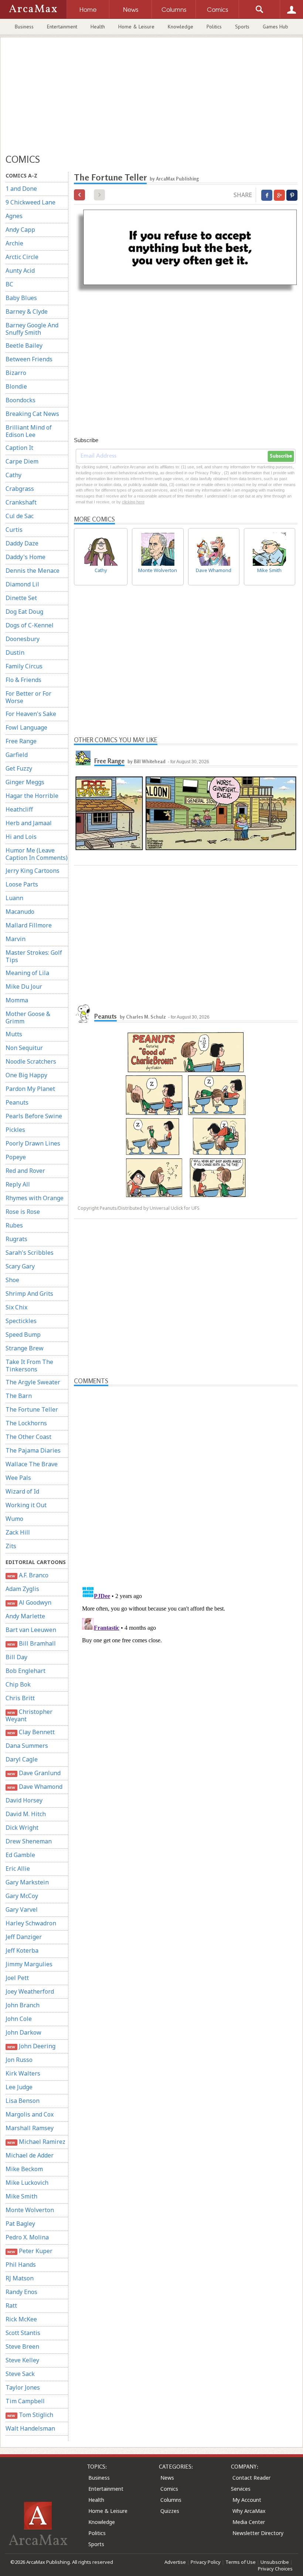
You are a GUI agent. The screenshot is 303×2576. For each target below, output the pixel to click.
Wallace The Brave (32, 1464)
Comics (169, 2489)
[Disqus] (186, 1676)
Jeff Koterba (22, 1950)
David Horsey (24, 1800)
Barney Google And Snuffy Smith (32, 329)
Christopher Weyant (29, 1715)
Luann (14, 898)
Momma (17, 1000)
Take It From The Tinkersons (29, 1366)
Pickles (15, 1130)
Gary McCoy (22, 1896)
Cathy (13, 475)
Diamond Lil (22, 584)
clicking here (133, 502)
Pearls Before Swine (34, 1116)
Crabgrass (20, 489)
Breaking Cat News (32, 414)
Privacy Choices (275, 2569)
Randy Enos (21, 2292)
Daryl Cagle (22, 1759)
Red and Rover (25, 1171)
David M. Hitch (26, 1814)
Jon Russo (19, 2060)
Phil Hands (21, 2265)
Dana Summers (27, 1746)
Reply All (18, 1184)
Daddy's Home (25, 557)
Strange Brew (25, 1348)
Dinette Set (21, 598)
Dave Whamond (35, 1787)
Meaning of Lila (27, 973)
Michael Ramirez (36, 2142)
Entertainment (62, 27)
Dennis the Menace (33, 571)
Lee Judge (19, 2087)
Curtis (14, 530)
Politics (214, 27)
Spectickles (21, 1321)
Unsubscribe (275, 2562)
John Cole (19, 2019)
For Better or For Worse (28, 697)
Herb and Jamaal (29, 823)
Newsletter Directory (258, 2533)
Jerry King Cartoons (33, 871)
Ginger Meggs (25, 782)
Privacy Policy (206, 2562)
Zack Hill (18, 1532)
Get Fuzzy (19, 768)
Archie (14, 243)
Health (98, 27)
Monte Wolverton (30, 2210)
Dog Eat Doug (24, 612)
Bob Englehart (25, 1671)
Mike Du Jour (24, 986)
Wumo (14, 1519)
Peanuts (17, 1102)
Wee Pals (18, 1478)
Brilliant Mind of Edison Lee (29, 431)
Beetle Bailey (24, 345)
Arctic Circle (22, 257)
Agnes (14, 216)
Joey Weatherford (30, 1991)
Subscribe (281, 456)
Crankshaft (21, 502)
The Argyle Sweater (33, 1382)
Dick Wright (22, 1828)
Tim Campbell (25, 2401)
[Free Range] (83, 758)
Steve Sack (20, 2374)
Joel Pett (17, 1978)
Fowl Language (26, 727)
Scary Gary (20, 1266)
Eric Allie (18, 1869)
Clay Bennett (31, 1732)
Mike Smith (21, 2196)
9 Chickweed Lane (30, 202)
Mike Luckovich (27, 2183)
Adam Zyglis (22, 1589)
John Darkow (23, 2032)
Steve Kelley (22, 2360)
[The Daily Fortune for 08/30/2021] (79, 195)
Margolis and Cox (30, 2114)
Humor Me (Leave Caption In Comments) (37, 854)
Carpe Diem (22, 461)
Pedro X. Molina (27, 2237)
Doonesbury (23, 639)
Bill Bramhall (31, 1643)
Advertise (175, 2562)
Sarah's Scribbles (30, 1253)
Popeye (16, 1157)
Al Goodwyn (29, 1602)
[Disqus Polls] (186, 1478)
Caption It (19, 448)
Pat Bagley (20, 2224)
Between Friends (29, 359)
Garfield (17, 755)
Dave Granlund (34, 1773)
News (167, 2478)
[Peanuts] (83, 1013)
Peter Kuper (30, 2251)
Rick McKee (21, 2319)
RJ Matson (20, 2278)
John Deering (31, 2046)
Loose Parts (22, 884)
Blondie (16, 386)
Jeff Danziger (24, 1937)
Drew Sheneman (29, 1841)
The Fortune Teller (32, 1409)
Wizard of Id (22, 1491)
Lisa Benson (23, 2101)
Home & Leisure (136, 27)
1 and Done (21, 189)
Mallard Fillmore (29, 925)
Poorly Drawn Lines (33, 1143)
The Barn (19, 1396)
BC (9, 284)
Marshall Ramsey (30, 2128)
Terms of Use (241, 2562)
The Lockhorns (26, 1423)
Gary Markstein (27, 1882)
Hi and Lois (21, 837)
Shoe (12, 1280)
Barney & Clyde (27, 311)
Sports (242, 27)
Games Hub (275, 27)
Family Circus (24, 666)
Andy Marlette (25, 1616)
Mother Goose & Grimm (28, 1017)
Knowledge (181, 27)
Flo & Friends (23, 680)
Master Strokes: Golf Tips (34, 956)
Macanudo (20, 912)
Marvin (16, 939)
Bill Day (16, 1657)
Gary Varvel (22, 1909)
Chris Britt (20, 1698)
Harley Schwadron (31, 1923)
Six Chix (16, 1307)
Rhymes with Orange (35, 1198)
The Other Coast (28, 1437)
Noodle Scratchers (31, 1061)
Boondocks (21, 400)
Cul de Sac (20, 516)
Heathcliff (19, 809)
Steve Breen (22, 2346)
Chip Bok (18, 1684)
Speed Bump (23, 1335)
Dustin (15, 652)
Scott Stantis (23, 2333)
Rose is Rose (23, 1212)
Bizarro (16, 373)
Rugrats (16, 1239)
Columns (171, 2500)
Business (24, 27)
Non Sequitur (24, 1048)
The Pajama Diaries (33, 1450)
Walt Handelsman (30, 2428)
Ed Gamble (20, 1855)
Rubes (14, 1225)
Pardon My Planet (30, 1089)
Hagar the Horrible (32, 796)
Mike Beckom (24, 2169)
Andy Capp (20, 230)
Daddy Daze (22, 543)
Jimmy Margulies (29, 1964)
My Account (247, 2500)
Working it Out (26, 1505)
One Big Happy (26, 1075)
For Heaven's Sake (31, 714)
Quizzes (170, 2511)
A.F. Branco (28, 1575)
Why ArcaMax (249, 2511)
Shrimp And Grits (29, 1294)
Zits (11, 1546)
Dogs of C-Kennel (30, 625)
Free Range (21, 741)
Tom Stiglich (30, 2415)
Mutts (14, 1034)
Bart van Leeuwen (31, 1630)
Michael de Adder (30, 2155)
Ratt (11, 2305)
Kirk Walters (23, 2073)
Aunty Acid (20, 271)
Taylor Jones (23, 2387)
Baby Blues (21, 298)
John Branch (23, 2005)
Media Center (249, 2522)
